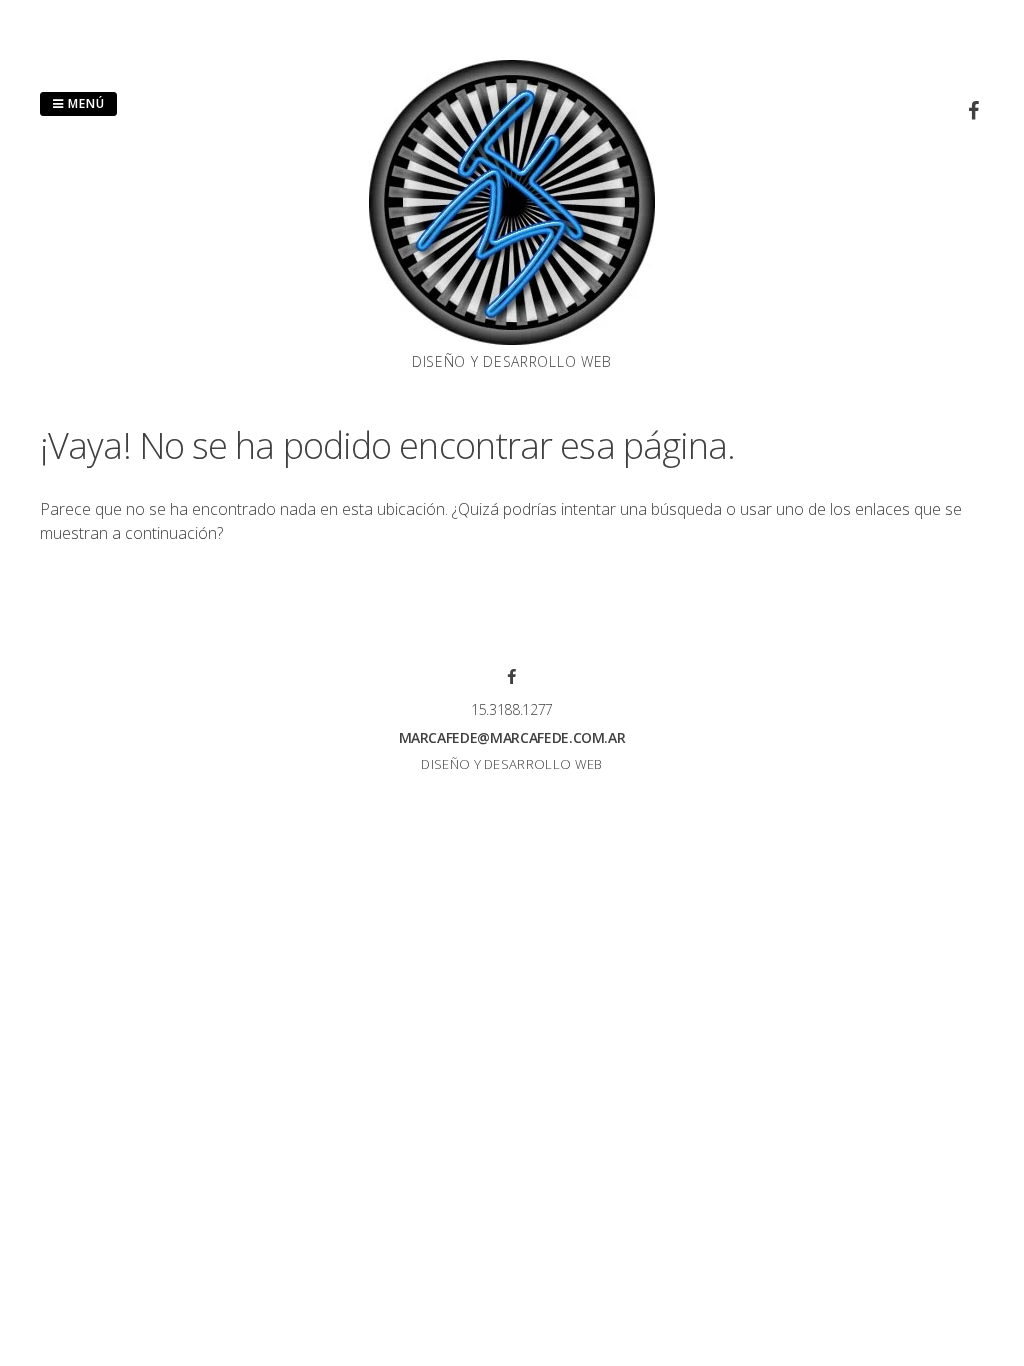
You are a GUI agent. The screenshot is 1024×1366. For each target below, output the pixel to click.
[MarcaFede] (512, 339)
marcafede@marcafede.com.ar (512, 737)
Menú (84, 103)
